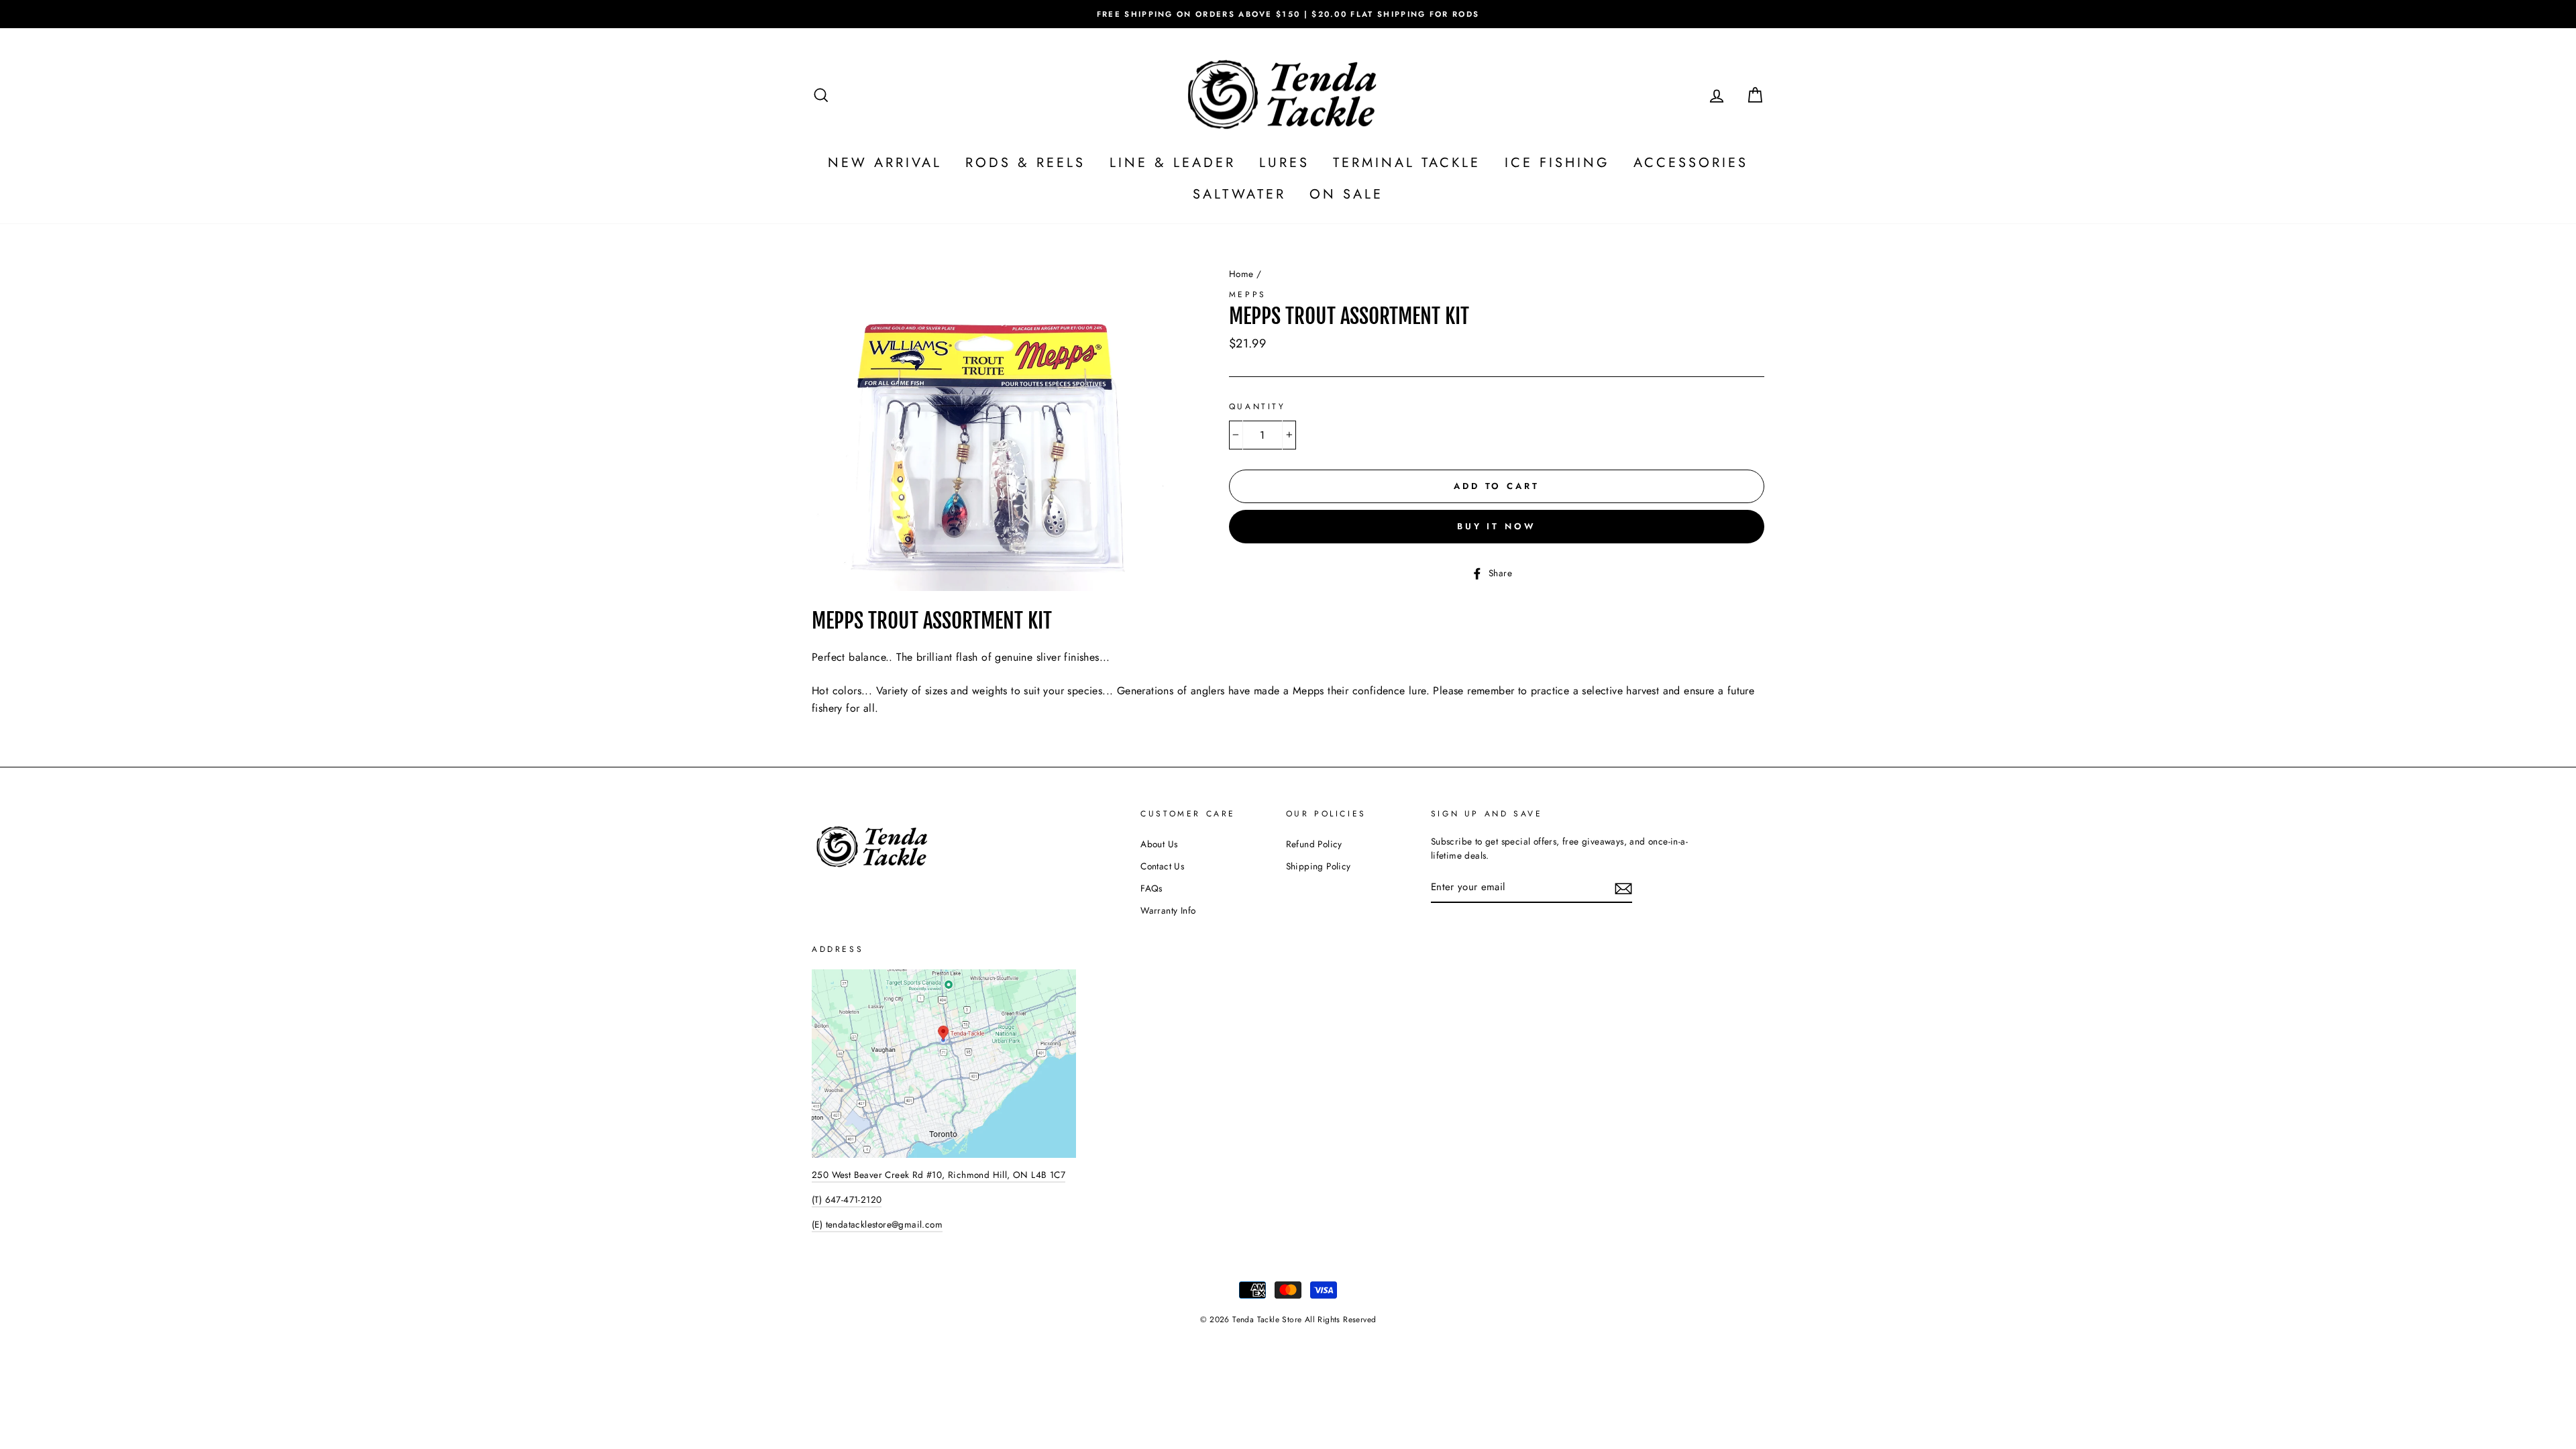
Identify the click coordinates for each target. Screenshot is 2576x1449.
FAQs (1151, 888)
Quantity (1257, 407)
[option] (1288, 14)
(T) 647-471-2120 (847, 1199)
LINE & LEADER (1173, 163)
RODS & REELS (1025, 163)
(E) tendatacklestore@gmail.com (877, 1224)
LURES (1284, 163)
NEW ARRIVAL (885, 163)
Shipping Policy (1319, 866)
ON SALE (1346, 194)
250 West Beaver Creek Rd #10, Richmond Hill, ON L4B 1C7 (938, 1175)
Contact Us (1162, 866)
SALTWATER (1239, 194)
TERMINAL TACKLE (1407, 163)
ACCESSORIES (1691, 163)
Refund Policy (1314, 844)
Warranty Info (1168, 910)
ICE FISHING (1557, 163)
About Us (1159, 844)
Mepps (1248, 294)
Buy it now (1497, 526)
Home (1241, 274)
